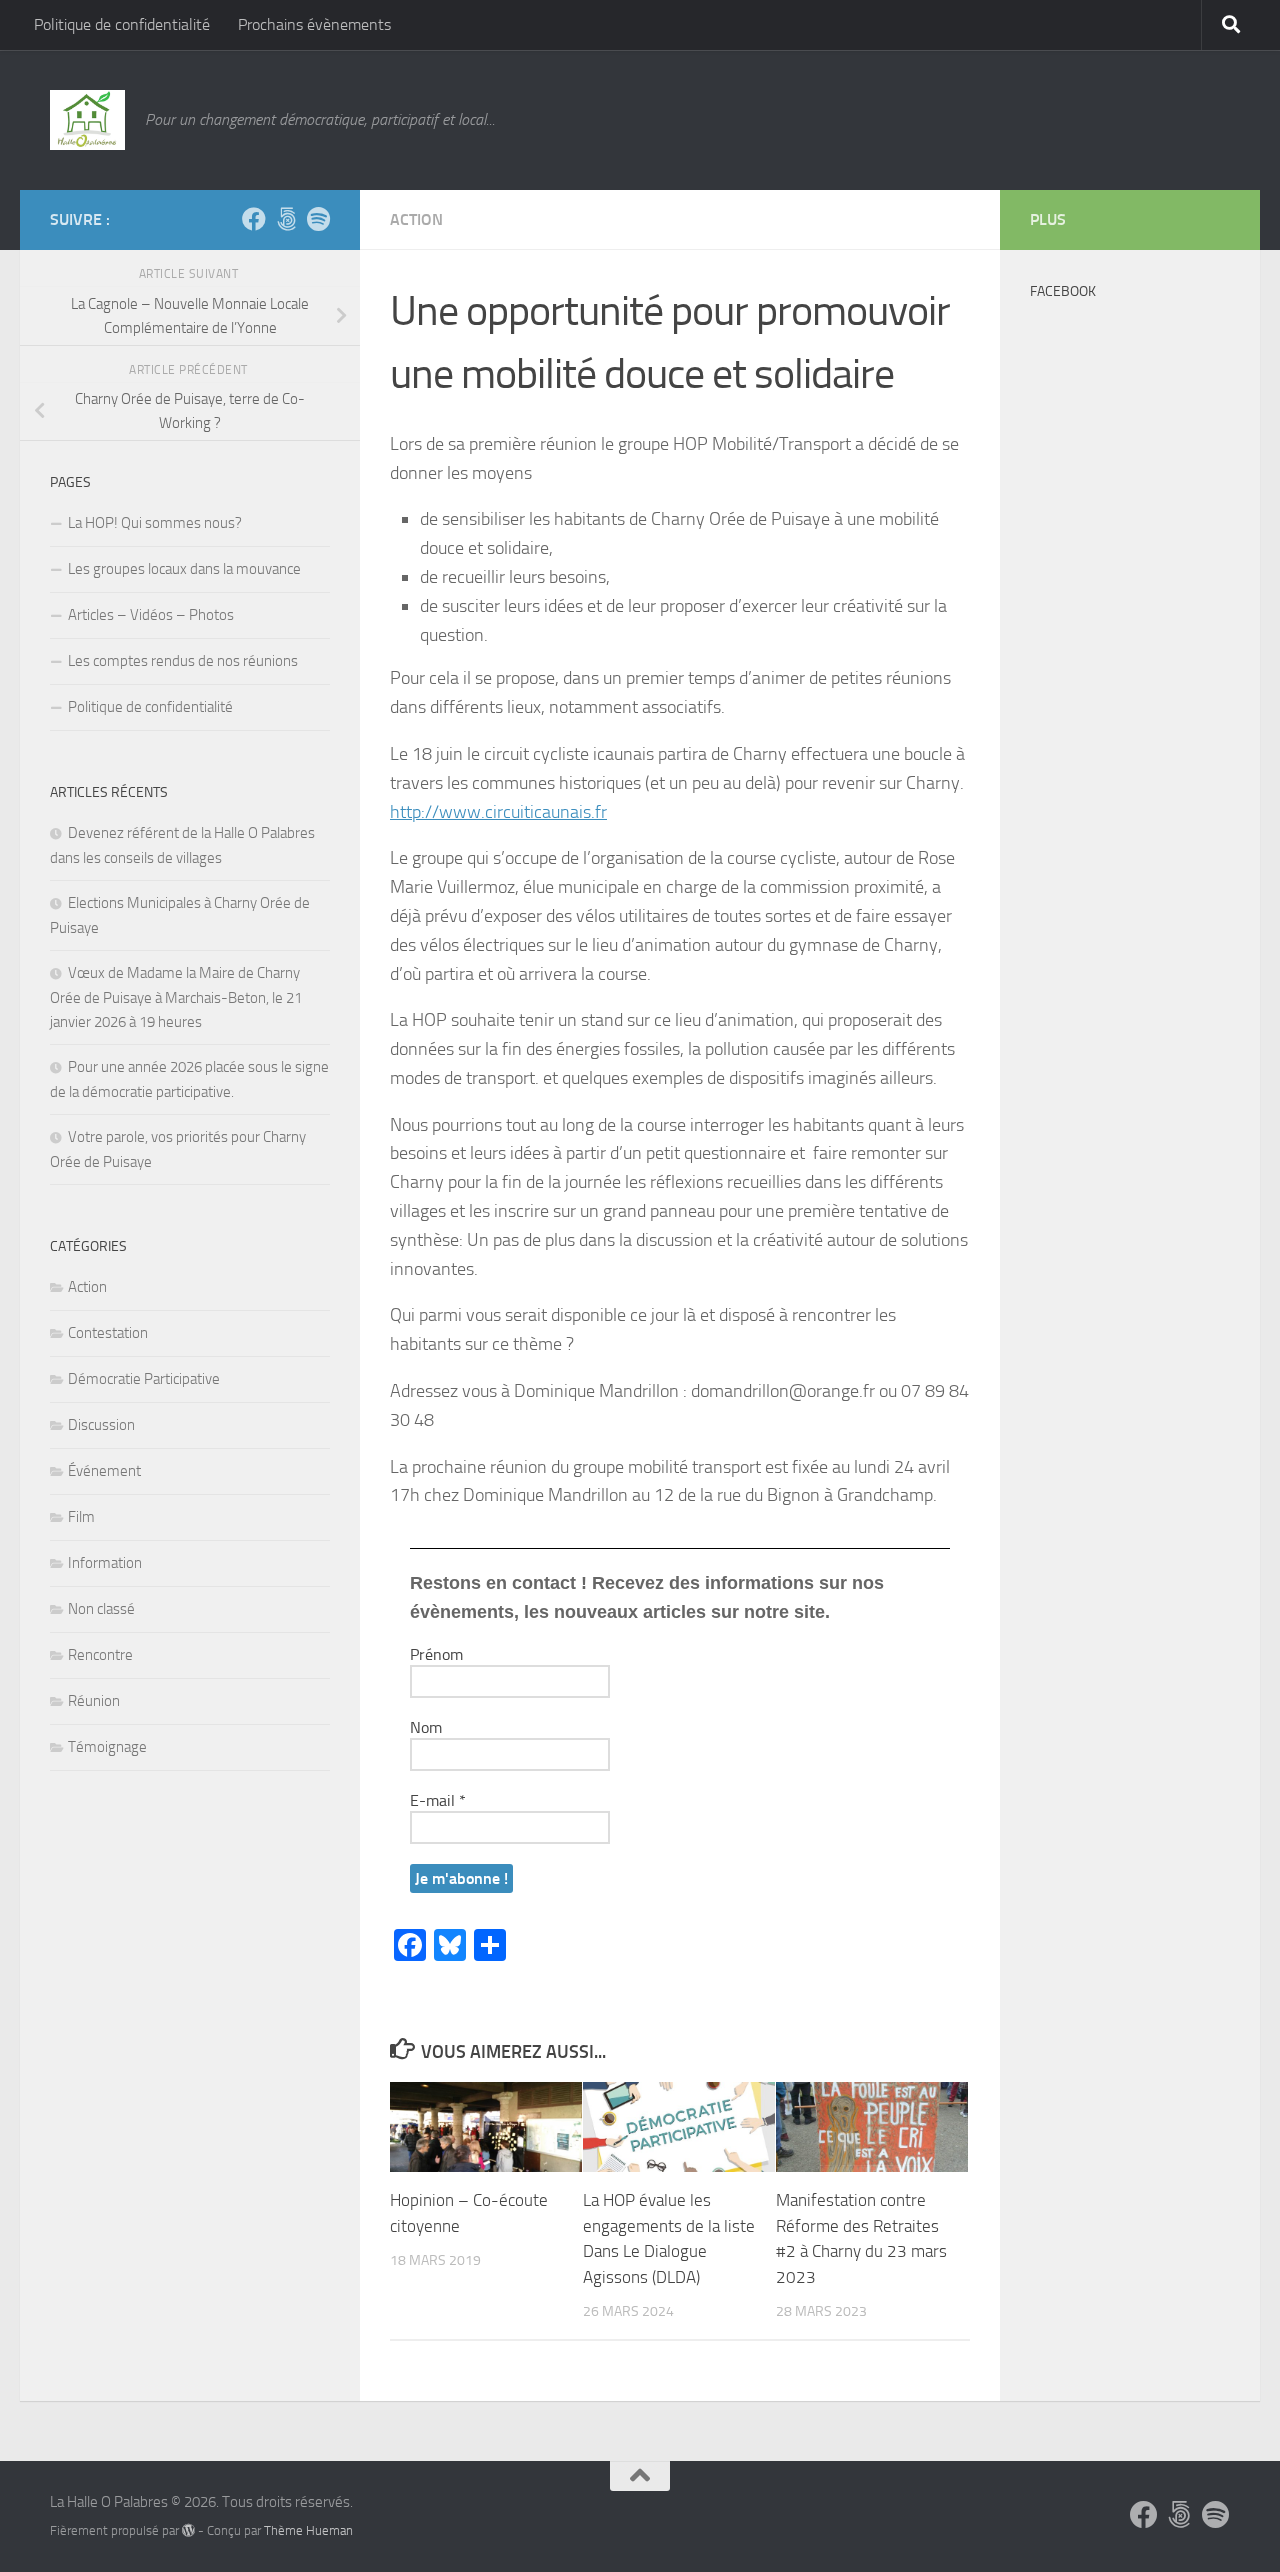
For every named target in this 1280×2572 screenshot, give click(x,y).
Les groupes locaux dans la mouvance (184, 569)
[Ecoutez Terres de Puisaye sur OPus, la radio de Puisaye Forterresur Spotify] (318, 219)
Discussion (101, 1425)
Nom (426, 1727)
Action (416, 219)
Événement (104, 1471)
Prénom (436, 1654)
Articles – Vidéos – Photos (151, 615)
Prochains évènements (314, 24)
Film (81, 1517)
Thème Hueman (308, 2530)
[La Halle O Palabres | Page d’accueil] (87, 120)
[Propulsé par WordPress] (188, 2530)
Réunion (94, 1701)
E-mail (438, 1800)
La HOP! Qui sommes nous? (155, 523)
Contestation (108, 1333)
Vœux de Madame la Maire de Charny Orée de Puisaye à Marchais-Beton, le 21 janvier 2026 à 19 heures (176, 997)
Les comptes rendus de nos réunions (183, 661)
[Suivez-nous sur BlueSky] (286, 219)
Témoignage (107, 1747)
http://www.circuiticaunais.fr (498, 812)
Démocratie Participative (144, 1379)
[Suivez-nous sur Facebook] (254, 219)
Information (105, 1563)
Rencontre (100, 1655)
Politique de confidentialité (122, 24)
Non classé (101, 1609)
